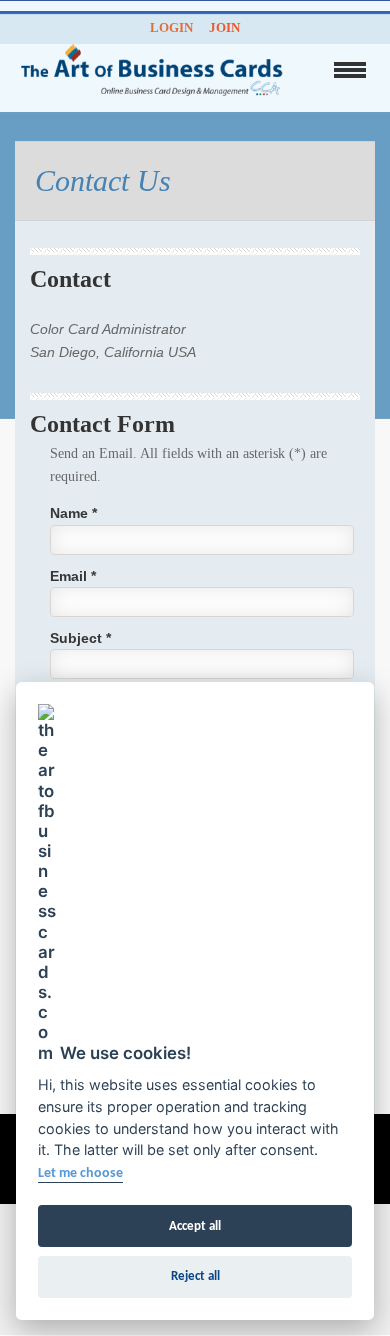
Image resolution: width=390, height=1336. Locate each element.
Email (73, 576)
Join (224, 27)
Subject (80, 638)
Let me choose (80, 1173)
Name (73, 513)
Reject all (195, 1276)
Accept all (195, 1226)
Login (171, 27)
